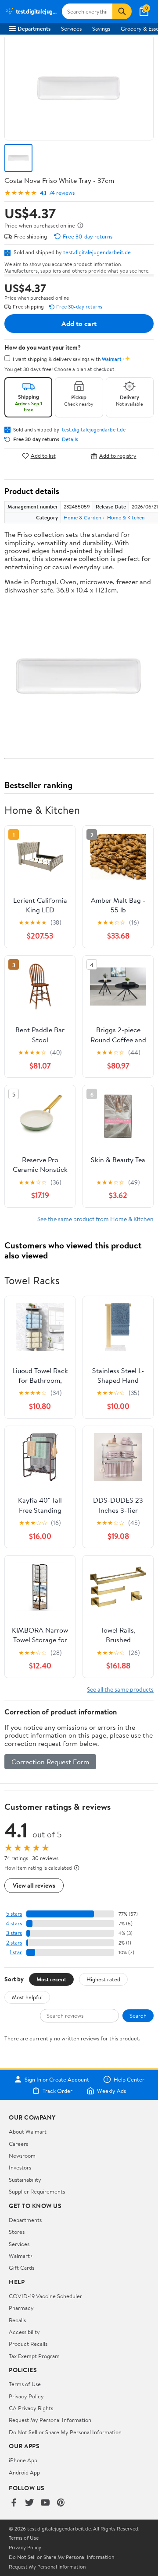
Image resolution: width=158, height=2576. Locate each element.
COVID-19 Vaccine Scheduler (45, 2296)
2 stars (14, 1943)
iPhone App (23, 2460)
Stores (17, 2232)
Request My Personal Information (50, 2420)
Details (70, 439)
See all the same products (120, 1689)
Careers (18, 2144)
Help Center (129, 2079)
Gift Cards (22, 2268)
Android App (24, 2472)
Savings (101, 28)
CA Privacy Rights (31, 2408)
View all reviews (34, 1885)
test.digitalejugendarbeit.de (97, 252)
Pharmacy (21, 2308)
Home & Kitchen (126, 517)
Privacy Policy (26, 2396)
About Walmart (28, 2131)
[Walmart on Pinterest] (61, 2503)
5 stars (14, 1914)
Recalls (17, 2320)
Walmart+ (21, 2256)
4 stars (14, 1923)
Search (138, 2015)
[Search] (122, 11)
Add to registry (118, 456)
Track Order (57, 2091)
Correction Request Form (50, 1762)
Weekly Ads (111, 2091)
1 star (16, 1952)
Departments (34, 28)
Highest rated (103, 1979)
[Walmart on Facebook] (14, 2503)
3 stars (14, 1933)
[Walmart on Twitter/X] (29, 2503)
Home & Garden (82, 517)
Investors (20, 2167)
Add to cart (79, 323)
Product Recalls (28, 2344)
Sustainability (25, 2180)
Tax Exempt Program (34, 2356)
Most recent (51, 1979)
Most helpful (27, 1997)
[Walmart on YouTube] (45, 2503)
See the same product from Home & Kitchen (95, 1219)
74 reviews (62, 193)
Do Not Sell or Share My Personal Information (65, 2432)
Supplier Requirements (37, 2191)
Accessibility (24, 2332)
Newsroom (22, 2155)
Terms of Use (25, 2384)
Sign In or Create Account (57, 2079)
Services (71, 28)
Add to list (43, 456)
